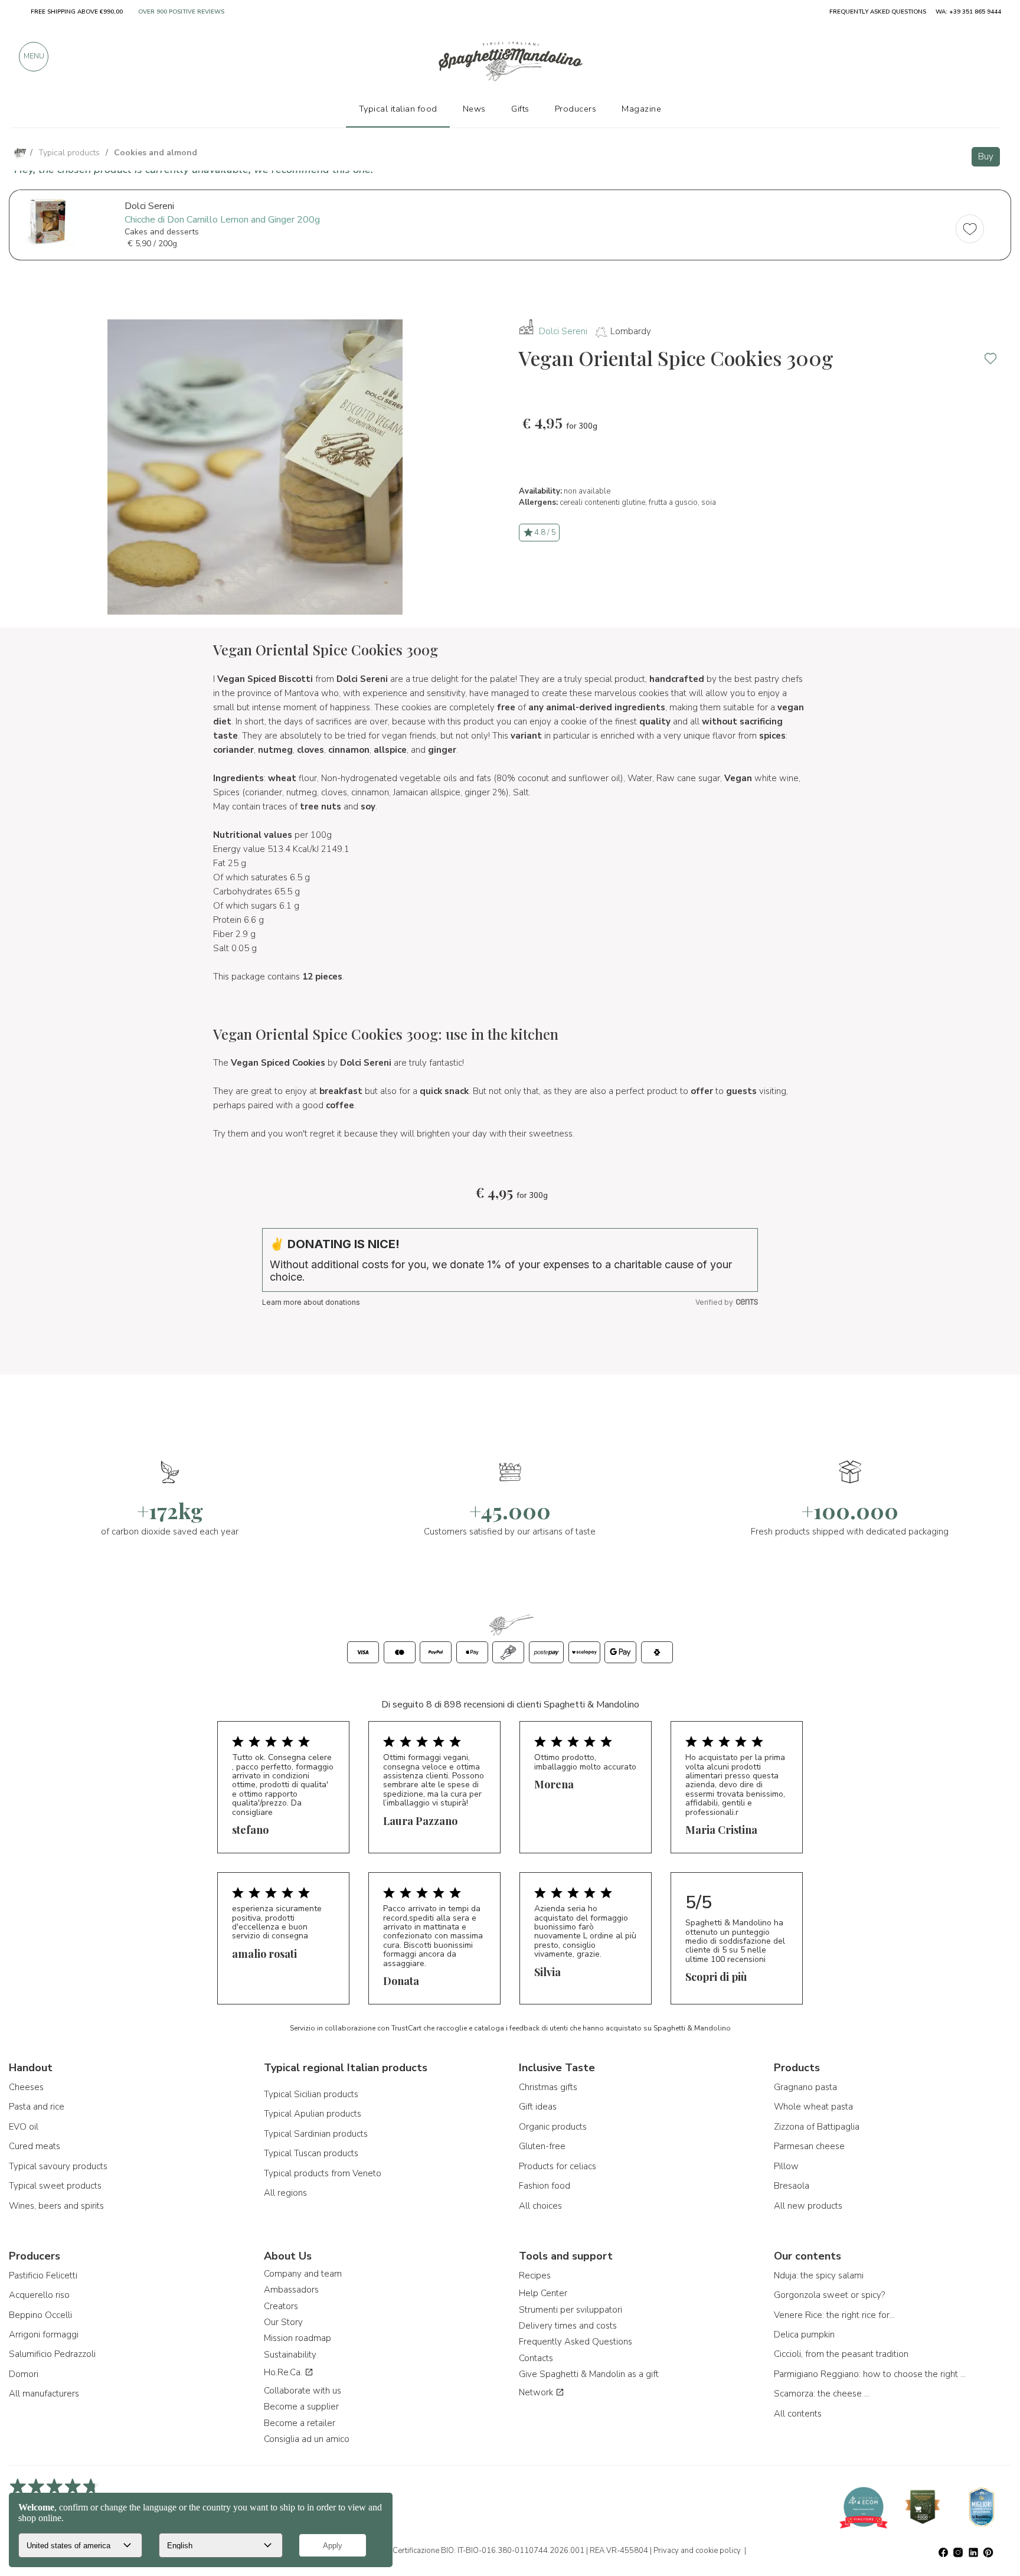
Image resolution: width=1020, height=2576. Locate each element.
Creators (281, 2306)
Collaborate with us (303, 2391)
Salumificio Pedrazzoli (52, 2354)
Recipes (535, 2275)
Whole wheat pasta (813, 2107)
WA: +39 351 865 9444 (968, 12)
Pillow (786, 2166)
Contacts (536, 2358)
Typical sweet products (55, 2186)
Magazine (641, 109)
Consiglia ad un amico (307, 2439)
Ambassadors (291, 2290)
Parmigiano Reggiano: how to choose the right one (871, 2374)
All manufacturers (44, 2394)
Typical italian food (398, 109)
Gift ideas (538, 2107)
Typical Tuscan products (311, 2153)
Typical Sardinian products (316, 2134)
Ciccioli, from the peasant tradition (841, 2354)
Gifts (520, 109)
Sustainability (290, 2355)
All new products (808, 2206)
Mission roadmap (297, 2338)
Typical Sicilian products (311, 2094)
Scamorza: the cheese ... (822, 2394)
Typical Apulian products (313, 2114)
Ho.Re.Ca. (284, 2372)
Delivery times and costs (568, 2326)
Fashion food (545, 2186)
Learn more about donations (311, 1302)
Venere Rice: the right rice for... (834, 2315)
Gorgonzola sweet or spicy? (829, 2295)
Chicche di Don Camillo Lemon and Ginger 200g (222, 220)
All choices (540, 2206)
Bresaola (792, 2186)
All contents (798, 2414)
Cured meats (35, 2146)
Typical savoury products (58, 2166)
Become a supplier (301, 2407)
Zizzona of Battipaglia (817, 2127)
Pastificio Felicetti (43, 2275)
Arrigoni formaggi (44, 2335)
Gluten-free (542, 2146)
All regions (285, 2193)
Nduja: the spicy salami (819, 2275)
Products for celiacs (558, 2166)
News (474, 109)
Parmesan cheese (809, 2146)
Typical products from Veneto (323, 2173)
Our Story (283, 2322)
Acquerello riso (39, 2295)
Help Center (543, 2293)
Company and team (303, 2274)
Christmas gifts (548, 2087)
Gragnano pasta (805, 2087)
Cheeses (26, 2087)
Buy (986, 156)
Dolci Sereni (563, 331)
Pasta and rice (37, 2107)
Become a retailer (300, 2423)
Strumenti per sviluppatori (571, 2310)
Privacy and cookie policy (697, 2551)
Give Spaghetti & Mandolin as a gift (589, 2374)
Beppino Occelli (40, 2315)
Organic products (553, 2127)
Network (537, 2392)
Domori (24, 2374)
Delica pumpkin (804, 2335)
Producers (576, 109)
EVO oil (24, 2127)
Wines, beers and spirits (56, 2206)
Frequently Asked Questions (576, 2342)
